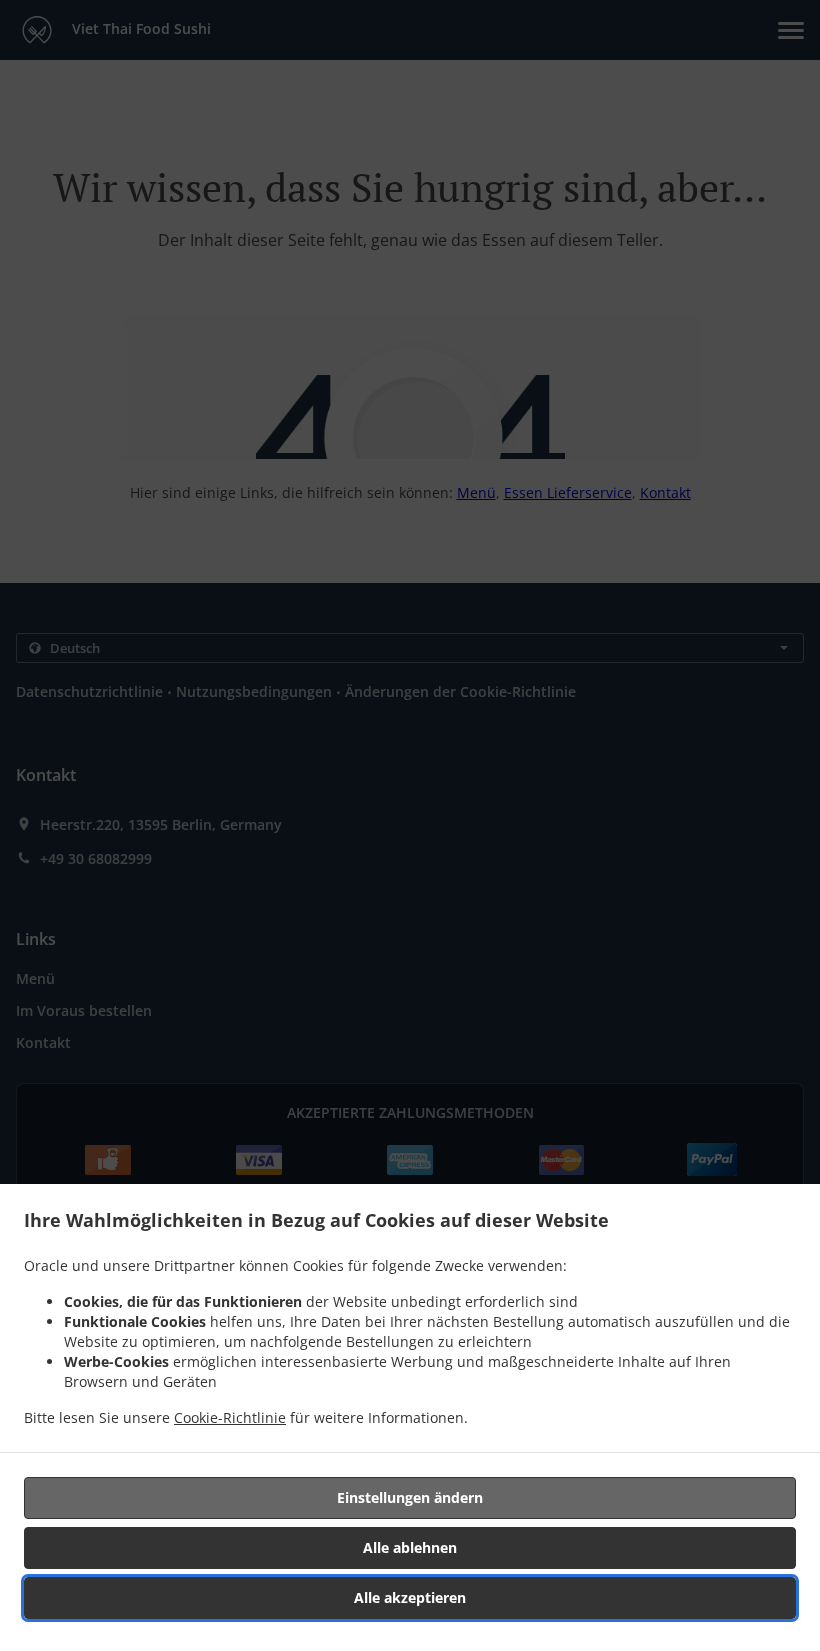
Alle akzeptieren (410, 1597)
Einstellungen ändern (410, 1497)
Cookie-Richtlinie (230, 1417)
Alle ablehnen (410, 1547)
